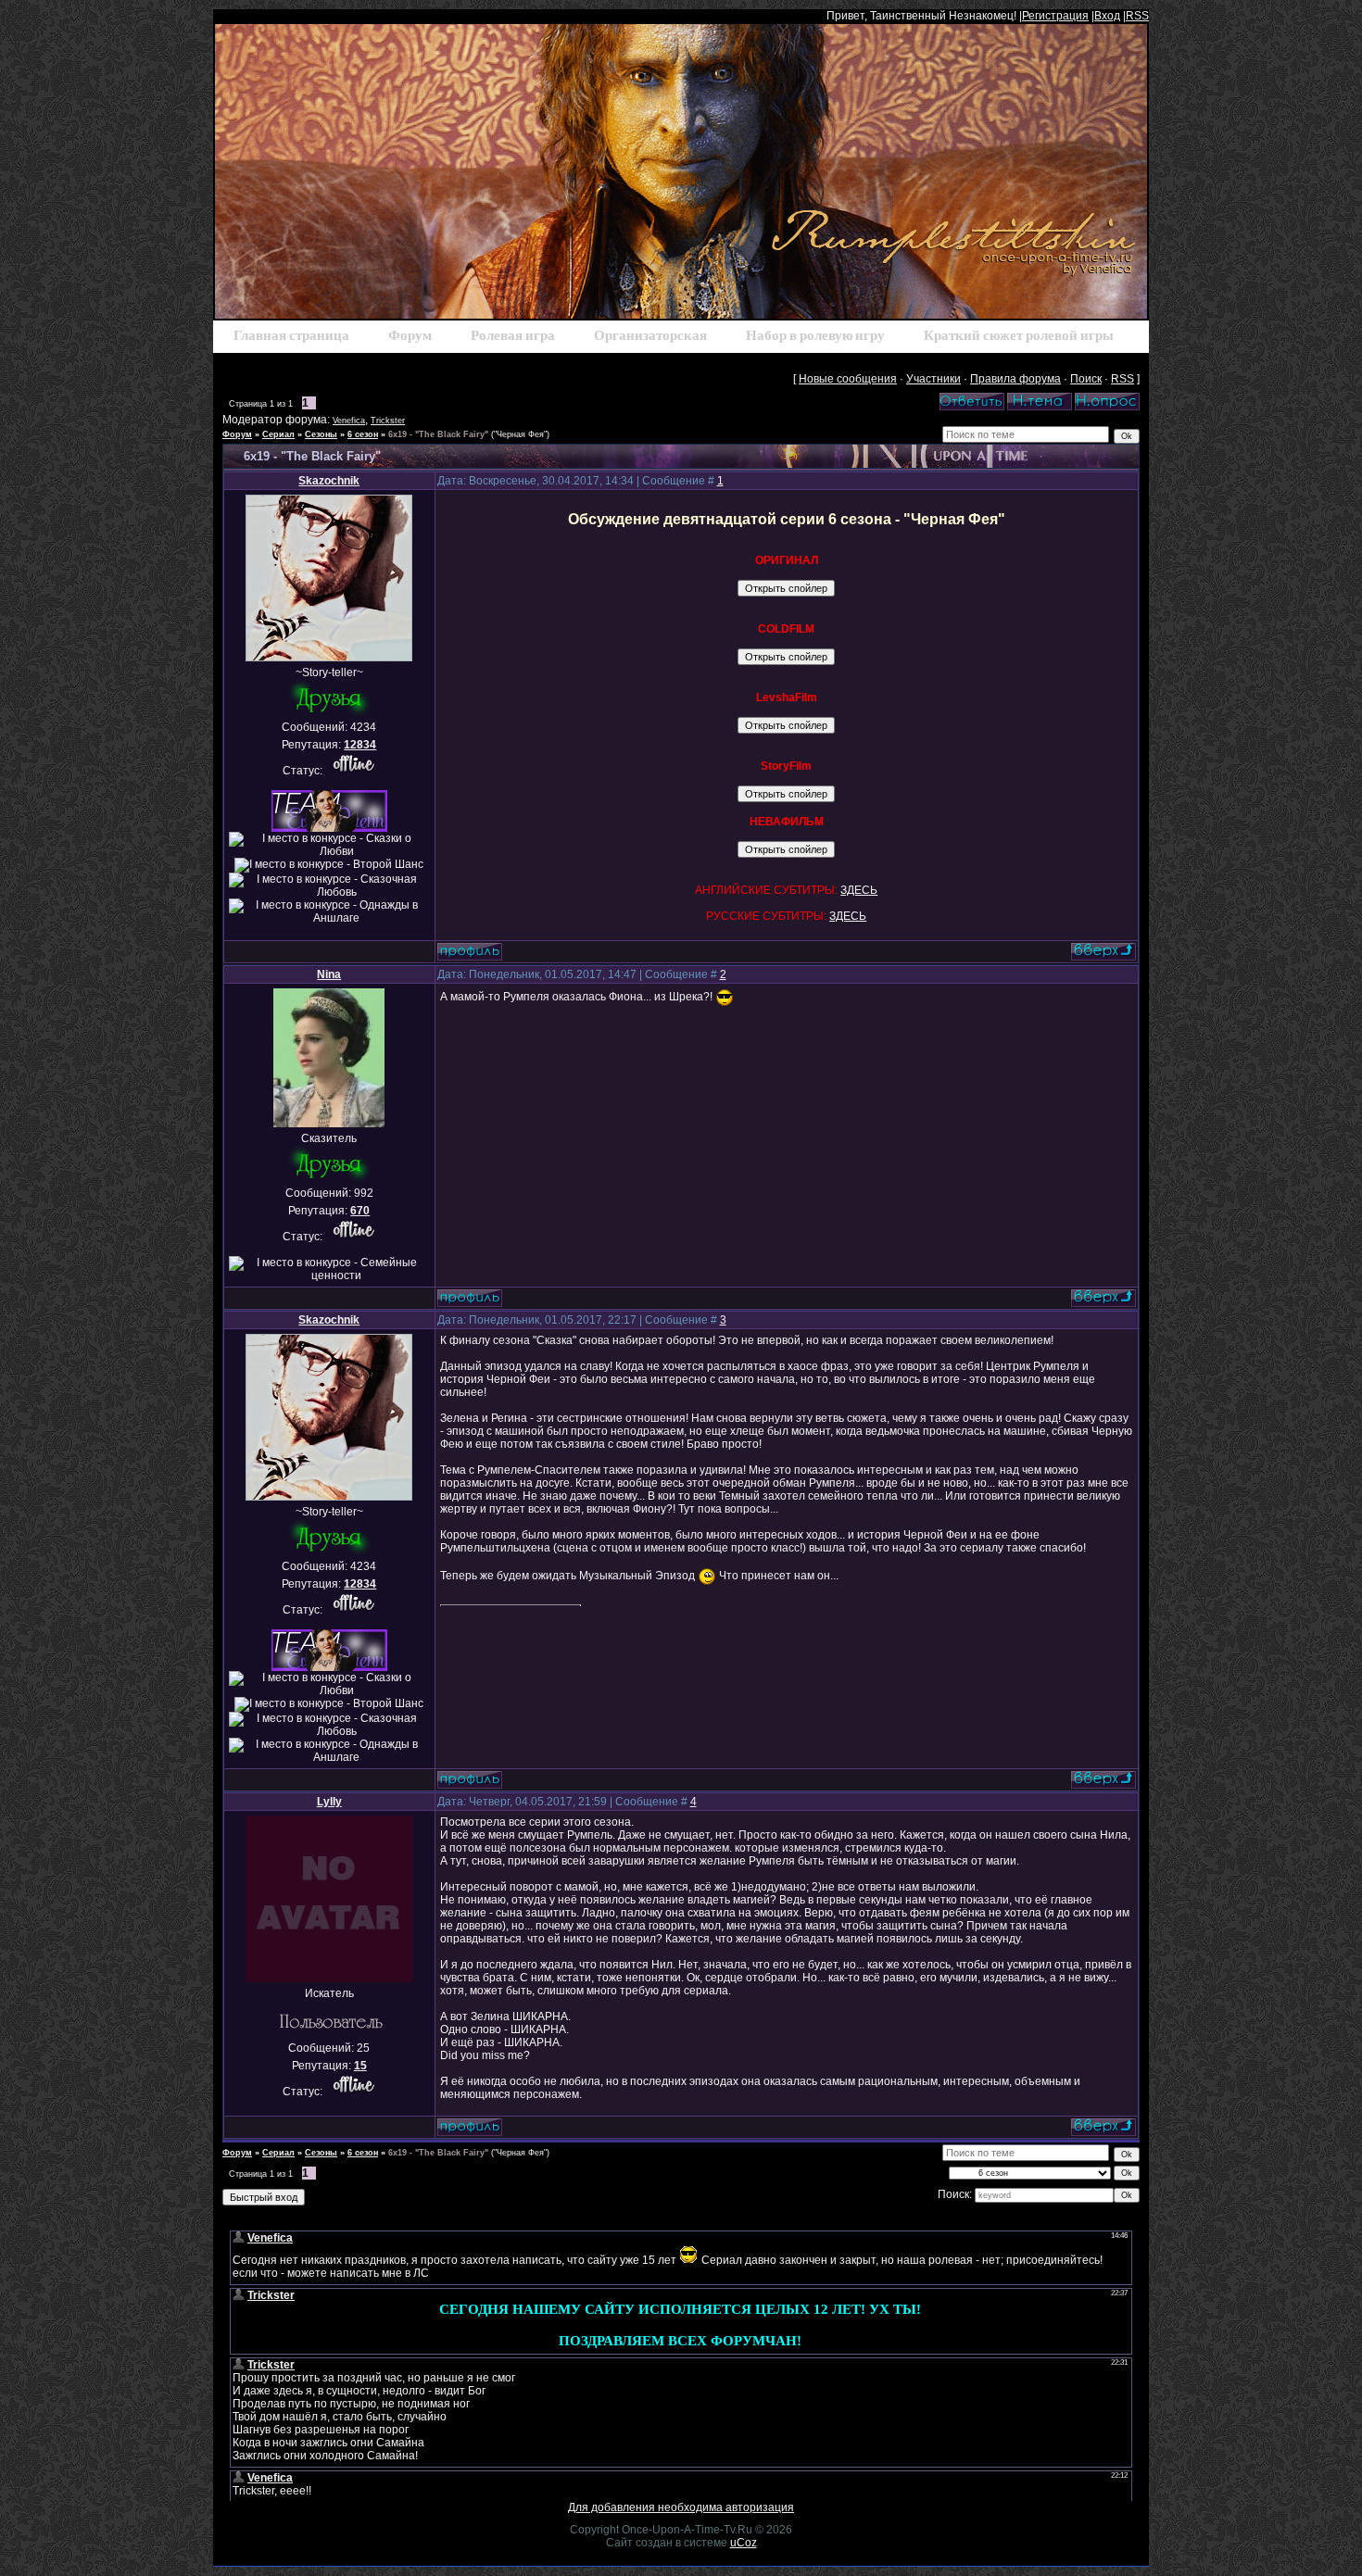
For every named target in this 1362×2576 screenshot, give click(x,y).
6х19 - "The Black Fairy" (438, 434)
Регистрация (1055, 16)
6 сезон (363, 434)
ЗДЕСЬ (859, 890)
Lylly (329, 1802)
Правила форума (1015, 379)
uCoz (744, 2543)
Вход (1107, 16)
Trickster (388, 421)
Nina (329, 974)
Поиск (1086, 379)
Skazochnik (329, 481)
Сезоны (321, 434)
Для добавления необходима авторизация (681, 2507)
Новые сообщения (848, 379)
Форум (237, 434)
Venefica (349, 421)
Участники (933, 379)
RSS (1137, 16)
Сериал (278, 434)
